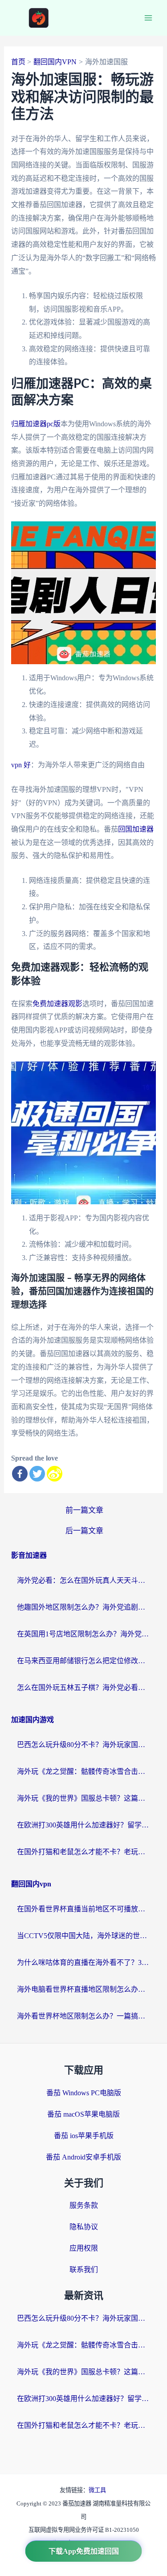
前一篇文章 (84, 1510)
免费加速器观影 (57, 1004)
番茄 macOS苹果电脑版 (83, 2114)
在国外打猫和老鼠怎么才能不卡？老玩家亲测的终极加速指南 (84, 1852)
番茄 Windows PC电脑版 (84, 2093)
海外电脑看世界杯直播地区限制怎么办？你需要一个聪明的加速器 (84, 1989)
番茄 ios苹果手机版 (84, 2136)
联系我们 (84, 2270)
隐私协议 (84, 2227)
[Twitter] (37, 1474)
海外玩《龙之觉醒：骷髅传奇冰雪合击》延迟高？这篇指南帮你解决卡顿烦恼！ (84, 1771)
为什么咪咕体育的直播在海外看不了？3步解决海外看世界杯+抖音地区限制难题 (84, 1962)
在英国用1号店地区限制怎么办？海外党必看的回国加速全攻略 (84, 1634)
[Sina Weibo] (55, 1474)
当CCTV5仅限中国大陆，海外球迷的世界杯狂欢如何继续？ (84, 1936)
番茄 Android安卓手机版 (83, 2157)
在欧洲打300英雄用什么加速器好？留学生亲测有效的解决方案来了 (84, 1825)
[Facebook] (20, 1474)
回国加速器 (136, 829)
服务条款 (84, 2205)
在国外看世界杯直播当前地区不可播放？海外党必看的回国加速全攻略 (84, 1909)
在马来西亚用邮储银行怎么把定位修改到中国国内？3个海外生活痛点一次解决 (84, 1661)
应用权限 (84, 2248)
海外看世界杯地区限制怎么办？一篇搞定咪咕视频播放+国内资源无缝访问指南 (84, 2016)
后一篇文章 (84, 1531)
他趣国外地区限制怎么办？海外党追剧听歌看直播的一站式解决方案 (84, 1607)
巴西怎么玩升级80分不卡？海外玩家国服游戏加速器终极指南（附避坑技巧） (84, 1745)
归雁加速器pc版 (36, 424)
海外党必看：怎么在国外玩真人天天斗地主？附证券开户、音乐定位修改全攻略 (84, 1580)
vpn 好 (21, 765)
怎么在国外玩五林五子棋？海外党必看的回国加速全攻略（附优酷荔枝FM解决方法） (84, 1688)
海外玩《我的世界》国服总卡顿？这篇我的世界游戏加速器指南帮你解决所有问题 (84, 1798)
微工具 (97, 2490)
